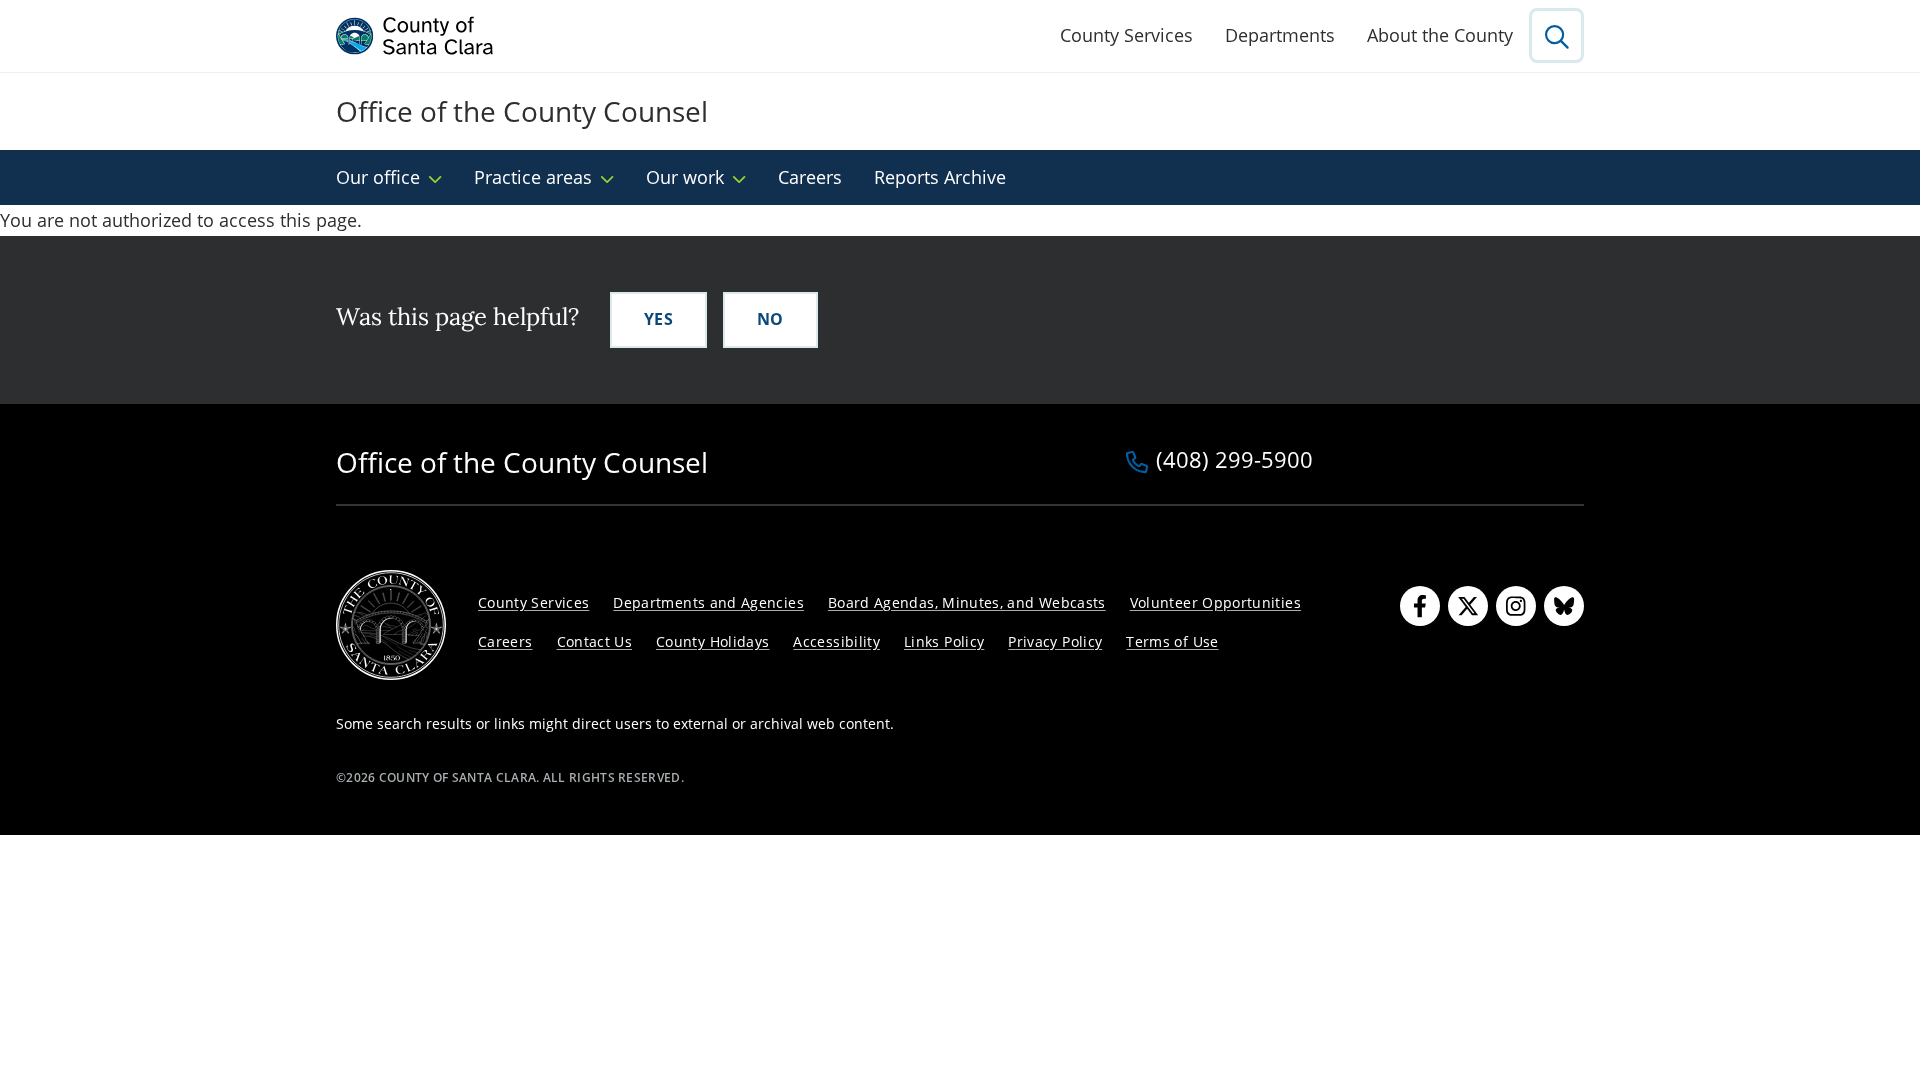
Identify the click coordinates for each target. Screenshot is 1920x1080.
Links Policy (944, 641)
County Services (1126, 35)
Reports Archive (940, 177)
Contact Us (595, 641)
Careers (810, 177)
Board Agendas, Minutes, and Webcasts (967, 602)
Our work (685, 177)
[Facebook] (1420, 606)
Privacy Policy (1055, 641)
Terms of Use (1172, 641)
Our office (378, 177)
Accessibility (836, 641)
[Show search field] (1556, 35)
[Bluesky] (1564, 606)
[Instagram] (1516, 606)
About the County (1440, 35)
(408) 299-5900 (1234, 461)
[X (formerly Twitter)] (1468, 606)
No (770, 319)
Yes (658, 319)
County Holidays (712, 641)
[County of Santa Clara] (415, 36)
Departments (1280, 35)
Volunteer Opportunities (1215, 602)
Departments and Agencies (708, 602)
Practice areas (533, 177)
